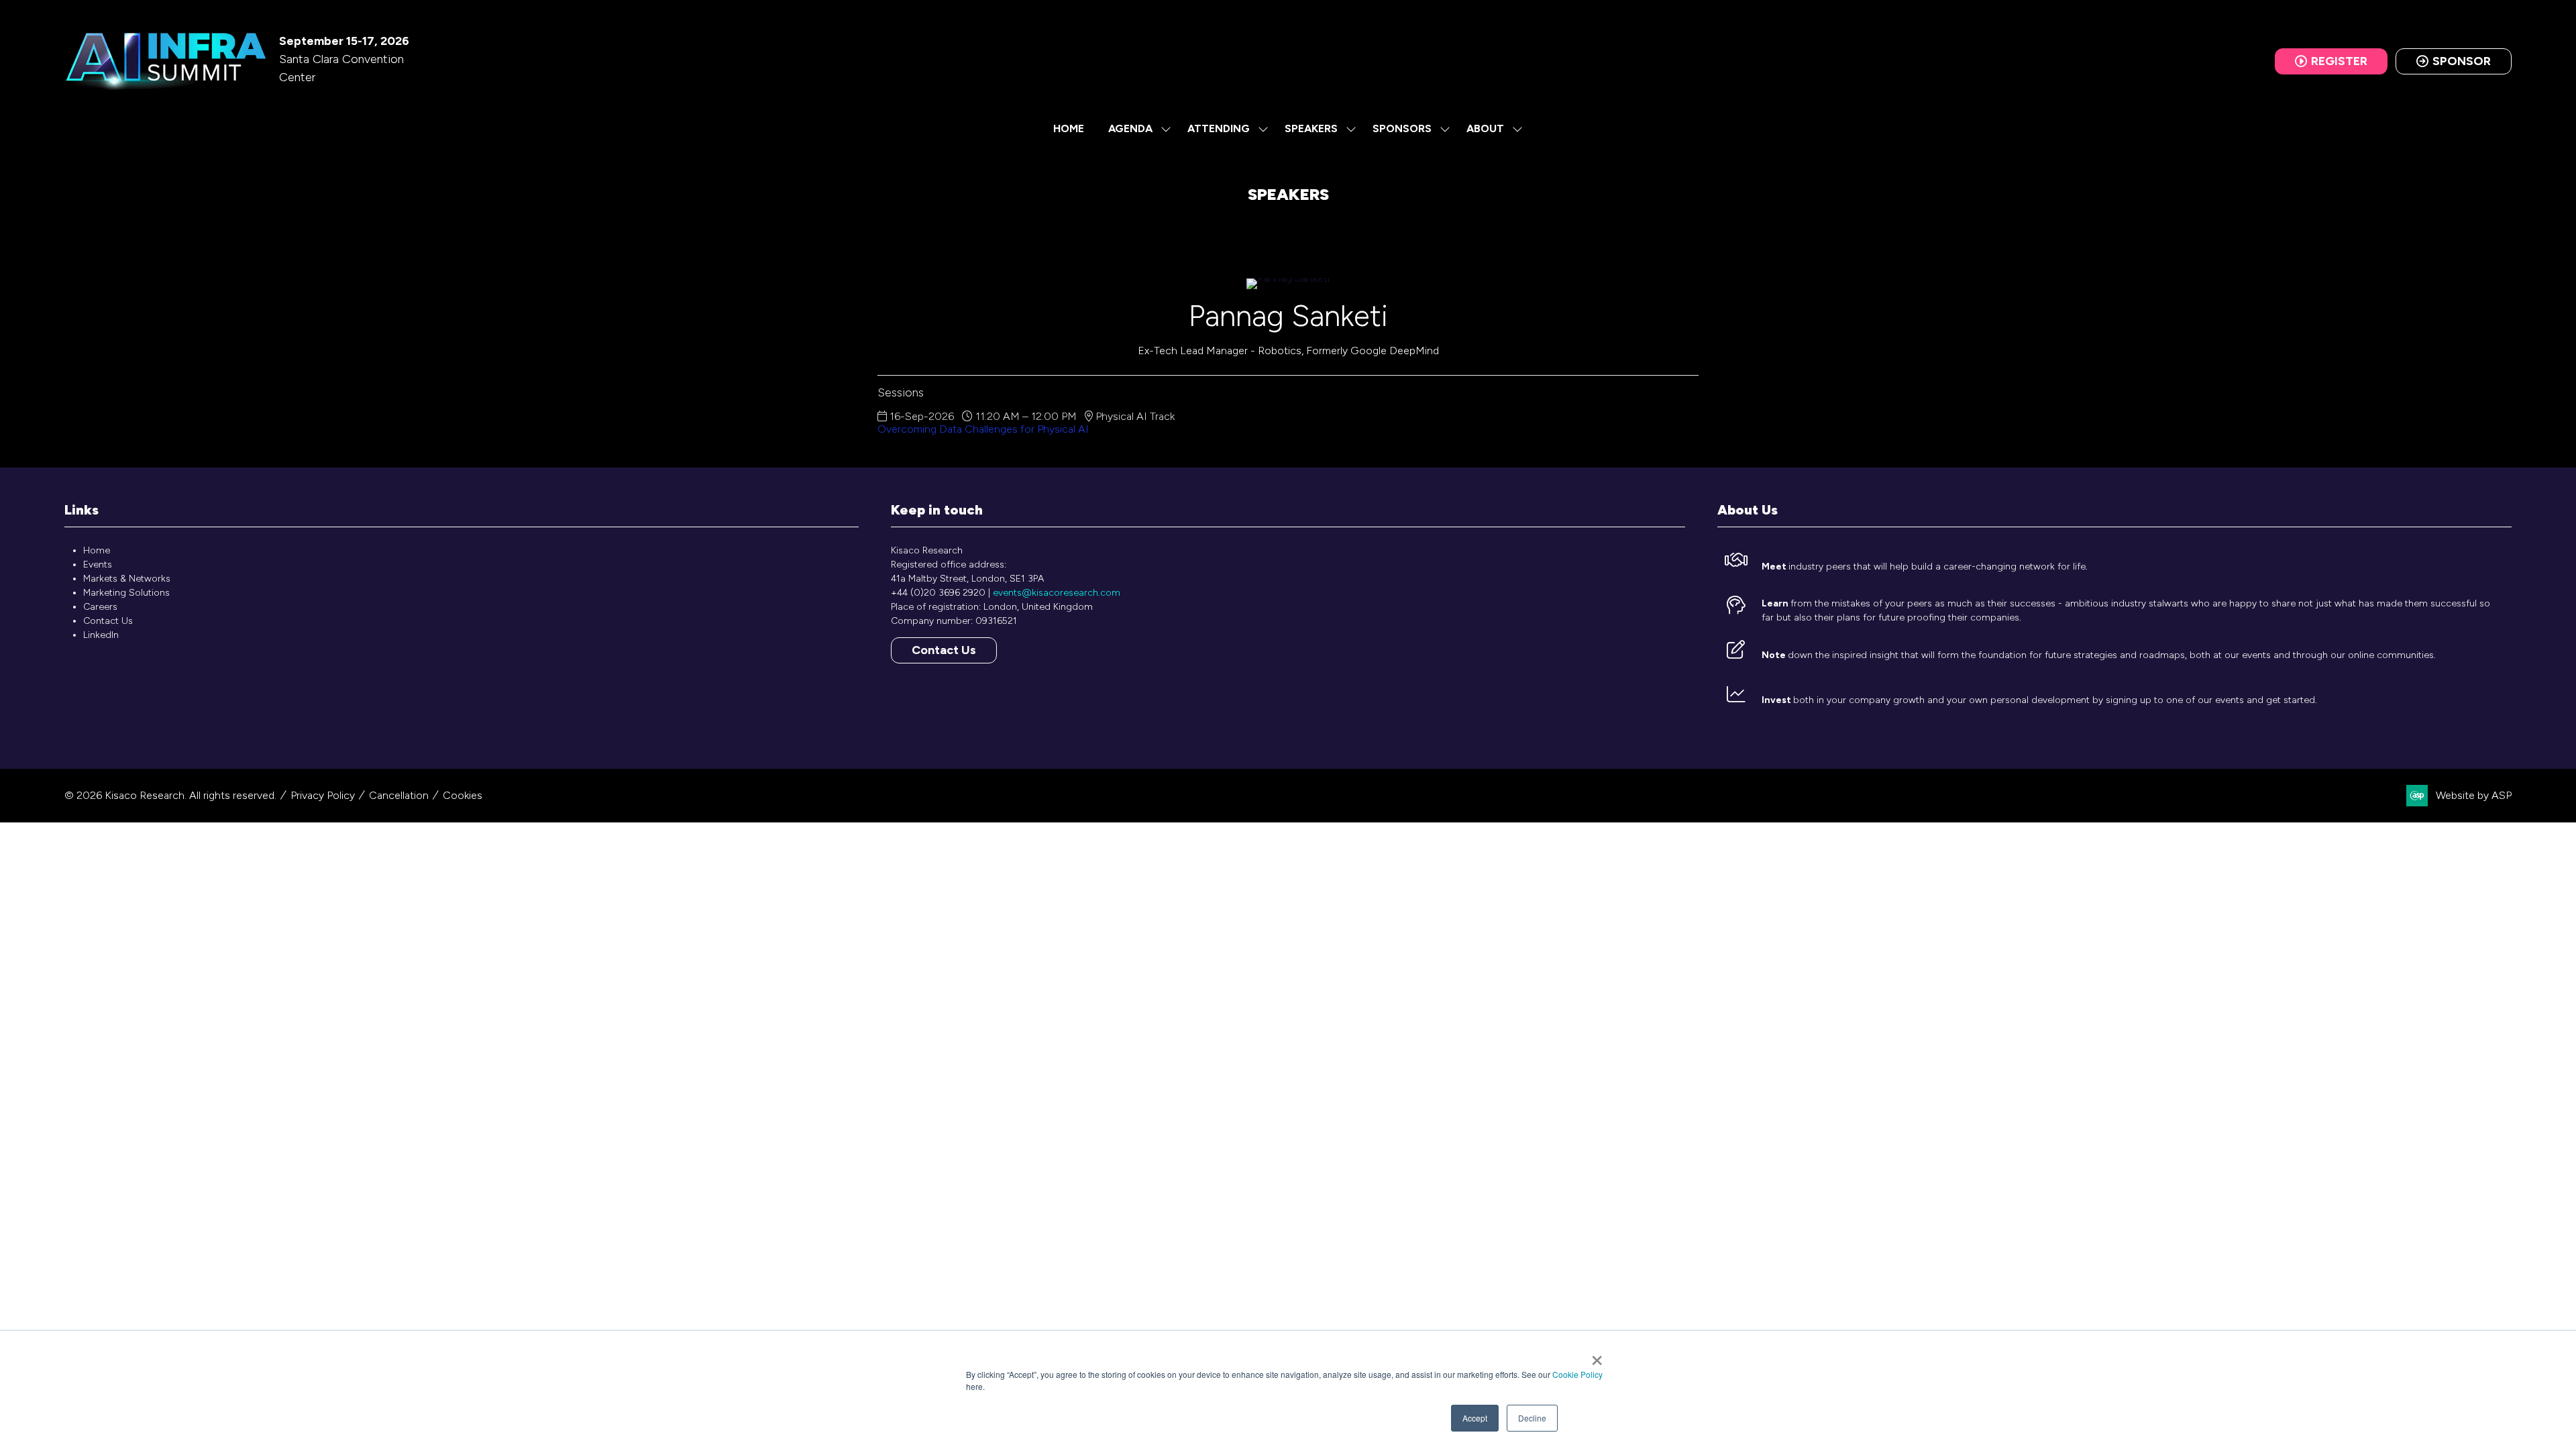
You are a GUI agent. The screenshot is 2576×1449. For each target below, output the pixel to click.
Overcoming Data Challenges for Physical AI (983, 429)
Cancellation (399, 795)
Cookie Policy (1577, 1374)
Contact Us (108, 621)
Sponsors (1402, 128)
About (1485, 128)
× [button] (1597, 1356)
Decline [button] (1532, 1418)
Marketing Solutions (126, 593)
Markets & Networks (127, 579)
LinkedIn (101, 635)
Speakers (1311, 128)
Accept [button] (1475, 1418)
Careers (100, 607)
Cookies (463, 795)
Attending (1219, 128)
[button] (2331, 61)
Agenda (1130, 128)
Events (98, 565)
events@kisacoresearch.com (1057, 593)
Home (1069, 128)
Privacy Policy (323, 795)
